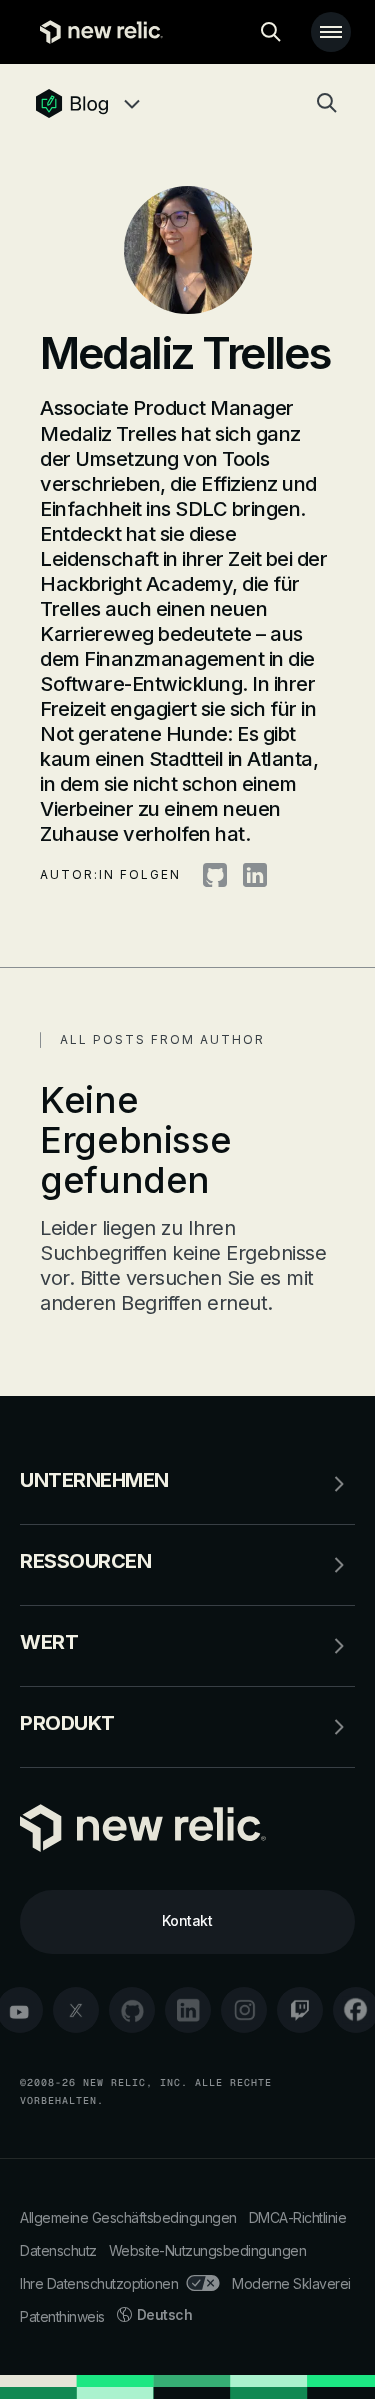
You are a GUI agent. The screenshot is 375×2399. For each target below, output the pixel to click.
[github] (132, 2010)
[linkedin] (188, 2010)
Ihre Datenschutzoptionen (99, 2283)
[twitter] (76, 2010)
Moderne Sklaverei (291, 2283)
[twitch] (300, 2010)
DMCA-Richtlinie (298, 2217)
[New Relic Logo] (96, 32)
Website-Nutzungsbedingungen (208, 2250)
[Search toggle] (271, 32)
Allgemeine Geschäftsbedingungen (128, 2217)
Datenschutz (58, 2250)
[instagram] (244, 2010)
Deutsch (165, 2314)
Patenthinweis (62, 2316)
